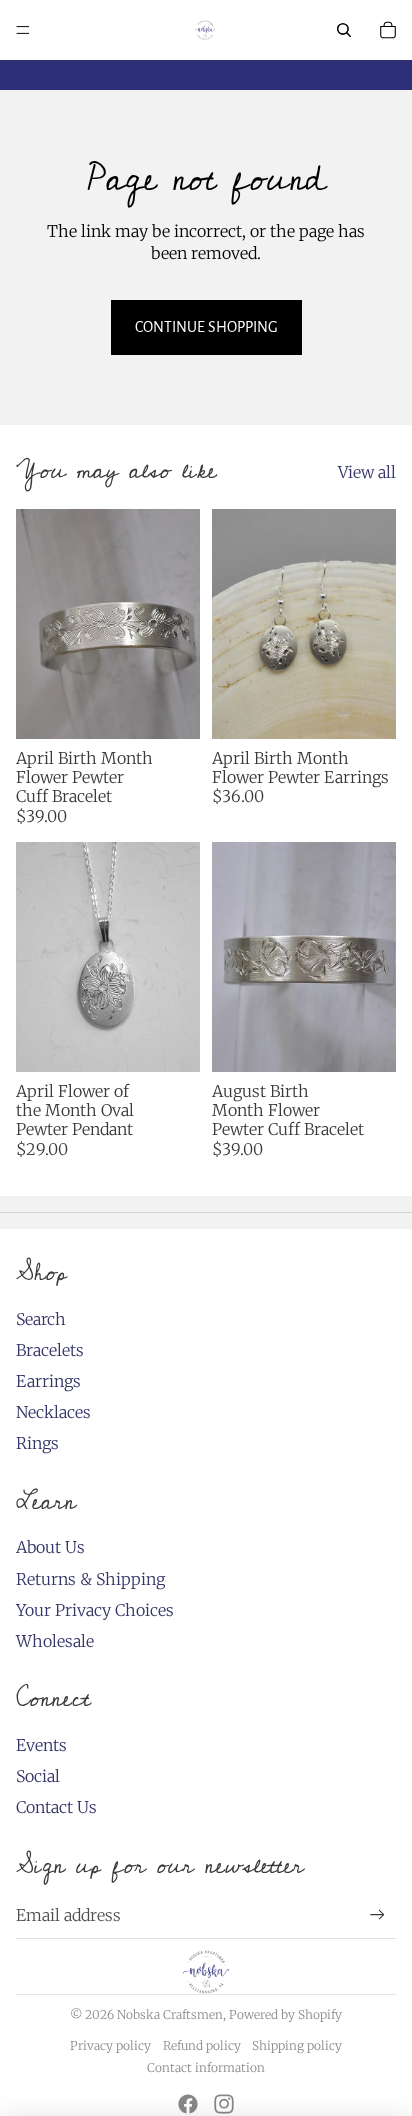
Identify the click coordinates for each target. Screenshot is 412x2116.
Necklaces (53, 1412)
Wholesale (55, 1641)
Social (38, 1776)
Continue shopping (206, 327)
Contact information (206, 2067)
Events (41, 1745)
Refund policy (202, 2045)
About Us (50, 1547)
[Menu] (23, 30)
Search (41, 1319)
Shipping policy (297, 2045)
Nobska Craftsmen (170, 2014)
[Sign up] (377, 1914)
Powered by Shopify (285, 2014)
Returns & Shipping (90, 1579)
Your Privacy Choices (95, 1610)
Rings (37, 1443)
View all (367, 472)
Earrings (48, 1381)
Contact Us (56, 1807)
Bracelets (50, 1350)
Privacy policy (110, 2045)
